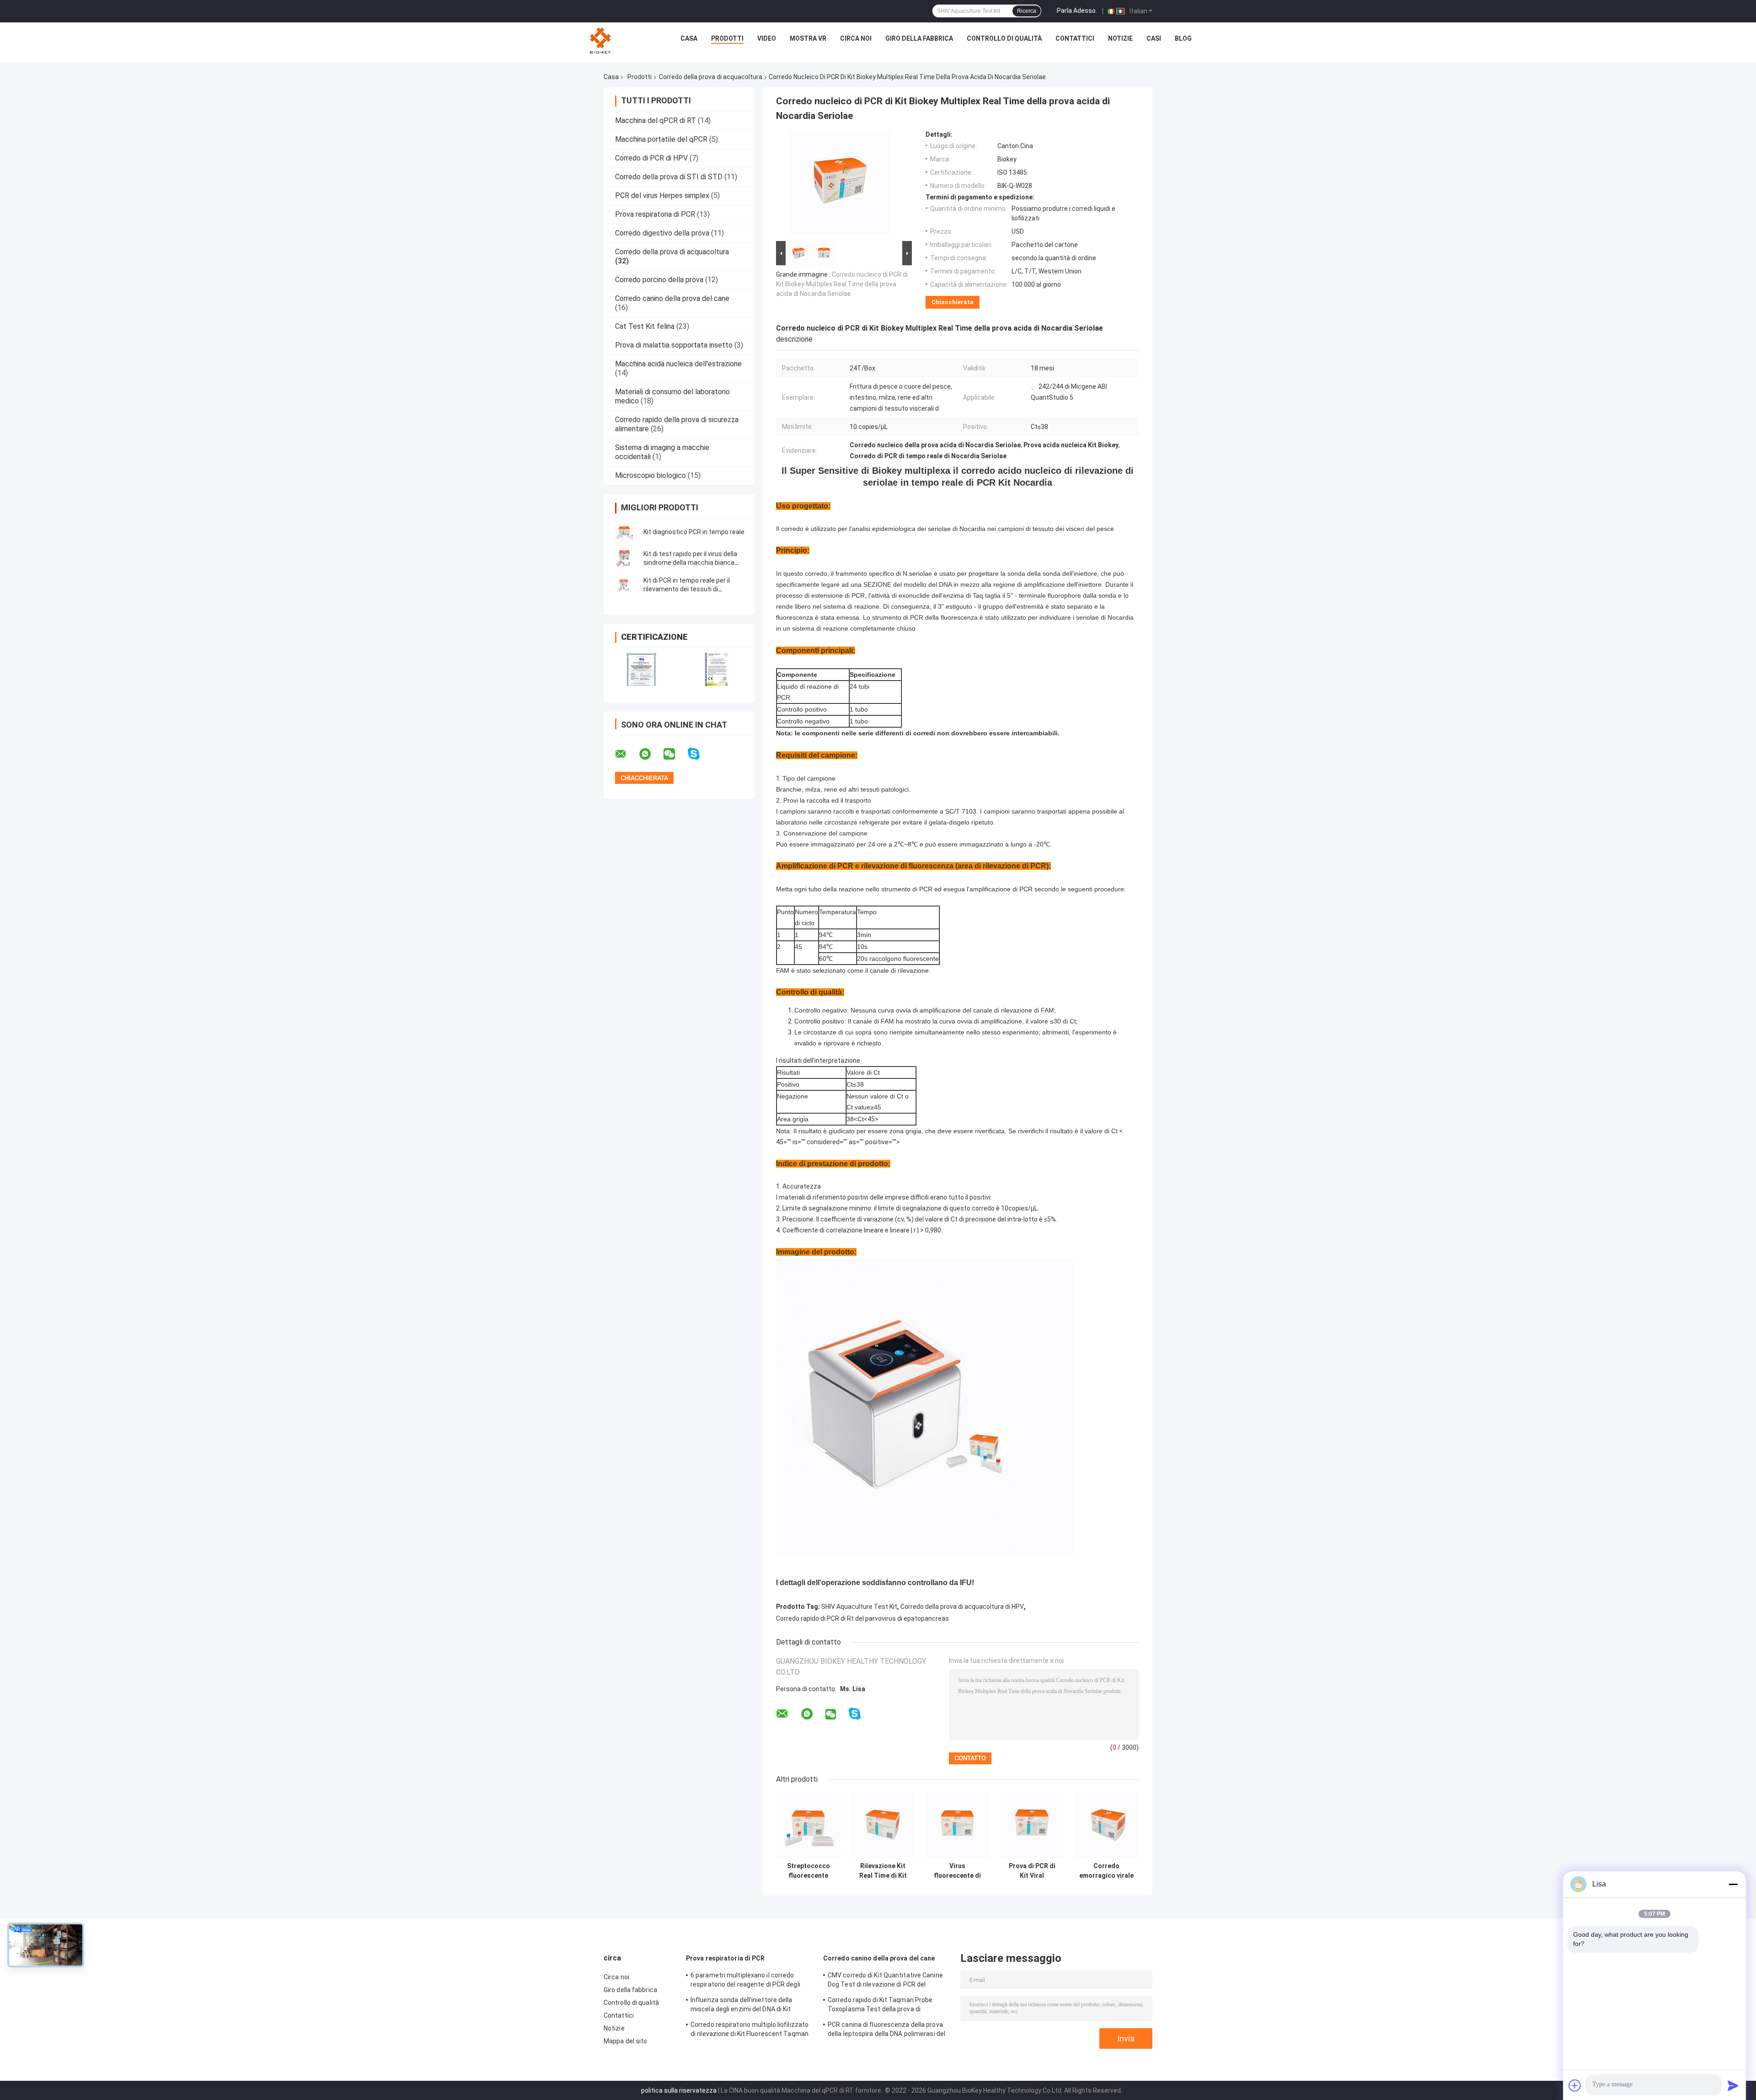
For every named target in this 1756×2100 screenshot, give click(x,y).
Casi (1154, 38)
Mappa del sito (625, 2041)
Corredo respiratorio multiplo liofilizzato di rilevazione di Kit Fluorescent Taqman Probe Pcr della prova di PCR (750, 2030)
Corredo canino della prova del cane (672, 298)
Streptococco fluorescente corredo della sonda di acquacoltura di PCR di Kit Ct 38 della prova (808, 1871)
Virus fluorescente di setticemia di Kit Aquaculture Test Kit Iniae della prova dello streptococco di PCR (958, 1871)
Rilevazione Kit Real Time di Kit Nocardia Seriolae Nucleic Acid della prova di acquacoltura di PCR (883, 1871)
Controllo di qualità (1004, 38)
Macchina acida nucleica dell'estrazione (678, 364)
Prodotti (727, 38)
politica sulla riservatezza (679, 2090)
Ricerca (1027, 11)
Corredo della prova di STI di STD (669, 177)
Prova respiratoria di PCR (655, 214)
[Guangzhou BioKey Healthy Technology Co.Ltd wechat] (675, 754)
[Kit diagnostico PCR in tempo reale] (624, 532)
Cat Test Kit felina (645, 326)
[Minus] (1733, 1884)
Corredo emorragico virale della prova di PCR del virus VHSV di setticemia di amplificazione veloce (1106, 1871)
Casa (689, 38)
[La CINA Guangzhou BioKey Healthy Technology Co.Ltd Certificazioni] (641, 669)
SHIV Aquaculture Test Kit (859, 1607)
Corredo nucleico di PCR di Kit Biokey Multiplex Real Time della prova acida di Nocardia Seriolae (842, 284)
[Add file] (1575, 2085)
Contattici (1075, 38)
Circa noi (856, 38)
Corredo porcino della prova (659, 280)
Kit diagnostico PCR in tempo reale (694, 532)
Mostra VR (808, 38)
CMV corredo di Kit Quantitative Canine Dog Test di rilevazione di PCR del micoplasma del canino (885, 1981)
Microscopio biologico (650, 475)
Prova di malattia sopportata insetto (674, 345)
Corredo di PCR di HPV (651, 158)
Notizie (1120, 38)
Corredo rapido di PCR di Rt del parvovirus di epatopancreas (862, 1618)
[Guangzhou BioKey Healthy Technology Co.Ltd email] (626, 754)
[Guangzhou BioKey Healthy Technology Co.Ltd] (601, 41)
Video (767, 38)
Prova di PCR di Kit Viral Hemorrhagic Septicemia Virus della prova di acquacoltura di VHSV (1032, 1871)
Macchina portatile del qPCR (661, 139)
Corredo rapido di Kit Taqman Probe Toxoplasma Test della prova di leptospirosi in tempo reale (880, 2006)
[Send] (1733, 2085)
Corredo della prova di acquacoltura (711, 77)
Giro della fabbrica (919, 38)
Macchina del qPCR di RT (656, 121)
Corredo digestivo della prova (662, 233)
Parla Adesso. (1077, 11)
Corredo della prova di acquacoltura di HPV (962, 1607)
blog (1183, 38)
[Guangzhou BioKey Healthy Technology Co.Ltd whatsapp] (651, 754)
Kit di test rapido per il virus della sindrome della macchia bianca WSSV (690, 562)
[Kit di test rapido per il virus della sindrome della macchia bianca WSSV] (624, 558)
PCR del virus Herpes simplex (662, 196)
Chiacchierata (953, 302)
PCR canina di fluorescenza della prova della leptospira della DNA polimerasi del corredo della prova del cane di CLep (886, 2030)
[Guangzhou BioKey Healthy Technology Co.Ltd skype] (699, 754)
